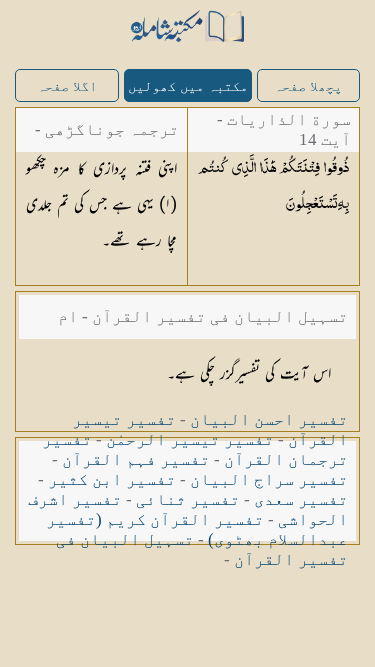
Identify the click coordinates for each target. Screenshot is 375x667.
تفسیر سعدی (301, 499)
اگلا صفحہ (67, 86)
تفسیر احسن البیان (269, 419)
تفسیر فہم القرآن (136, 459)
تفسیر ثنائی (188, 499)
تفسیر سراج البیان (269, 479)
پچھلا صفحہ (308, 86)
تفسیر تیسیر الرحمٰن (190, 439)
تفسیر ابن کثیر (112, 479)
